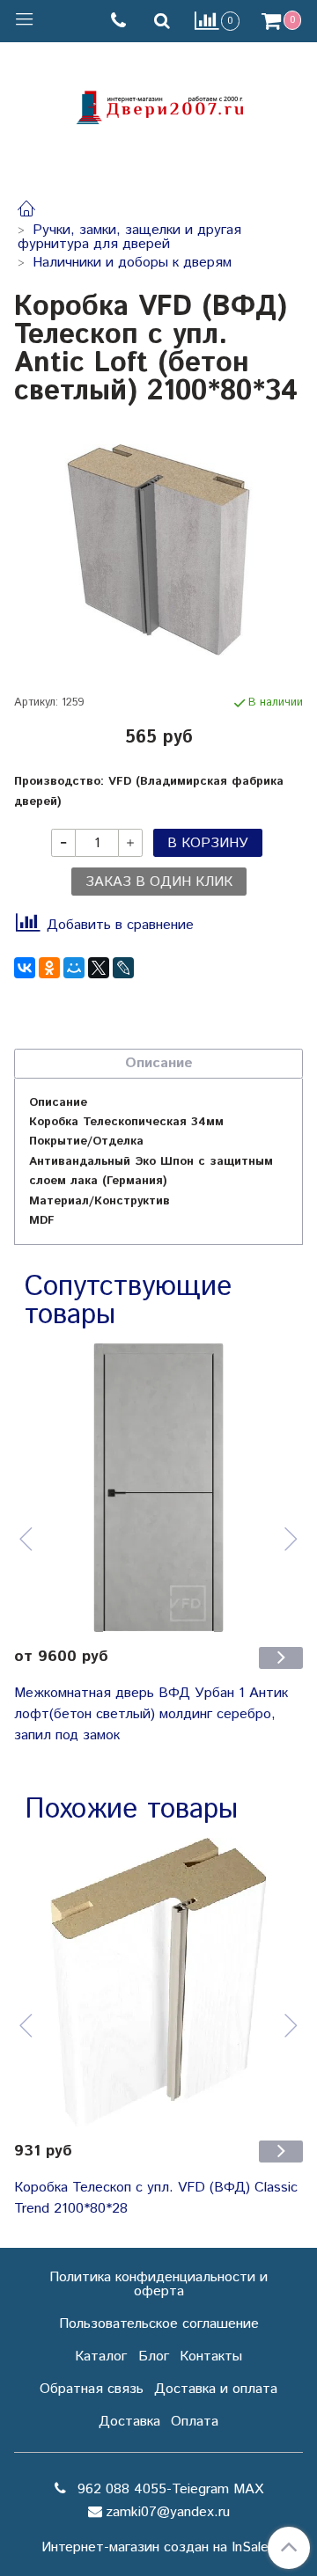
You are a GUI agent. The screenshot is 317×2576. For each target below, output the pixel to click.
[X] (99, 968)
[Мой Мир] (74, 968)
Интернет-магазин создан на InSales (158, 2548)
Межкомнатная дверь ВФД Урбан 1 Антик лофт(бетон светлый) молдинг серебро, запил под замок (151, 1714)
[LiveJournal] (123, 968)
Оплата (195, 2422)
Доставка (129, 2422)
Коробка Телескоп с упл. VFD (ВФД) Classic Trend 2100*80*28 (156, 2198)
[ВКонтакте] (25, 968)
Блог (154, 2356)
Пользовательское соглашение (159, 2324)
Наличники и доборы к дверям (132, 263)
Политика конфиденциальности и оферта (158, 2284)
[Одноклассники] (49, 968)
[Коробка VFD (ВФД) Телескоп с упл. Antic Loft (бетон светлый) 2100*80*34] (158, 550)
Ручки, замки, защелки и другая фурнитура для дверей (129, 237)
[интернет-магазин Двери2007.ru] (158, 105)
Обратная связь (92, 2389)
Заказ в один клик (159, 882)
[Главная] (26, 212)
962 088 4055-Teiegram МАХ (168, 2489)
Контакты (211, 2356)
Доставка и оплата (216, 2389)
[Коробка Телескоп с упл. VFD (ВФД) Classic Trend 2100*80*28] (158, 1982)
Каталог (101, 2356)
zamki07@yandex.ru (168, 2512)
